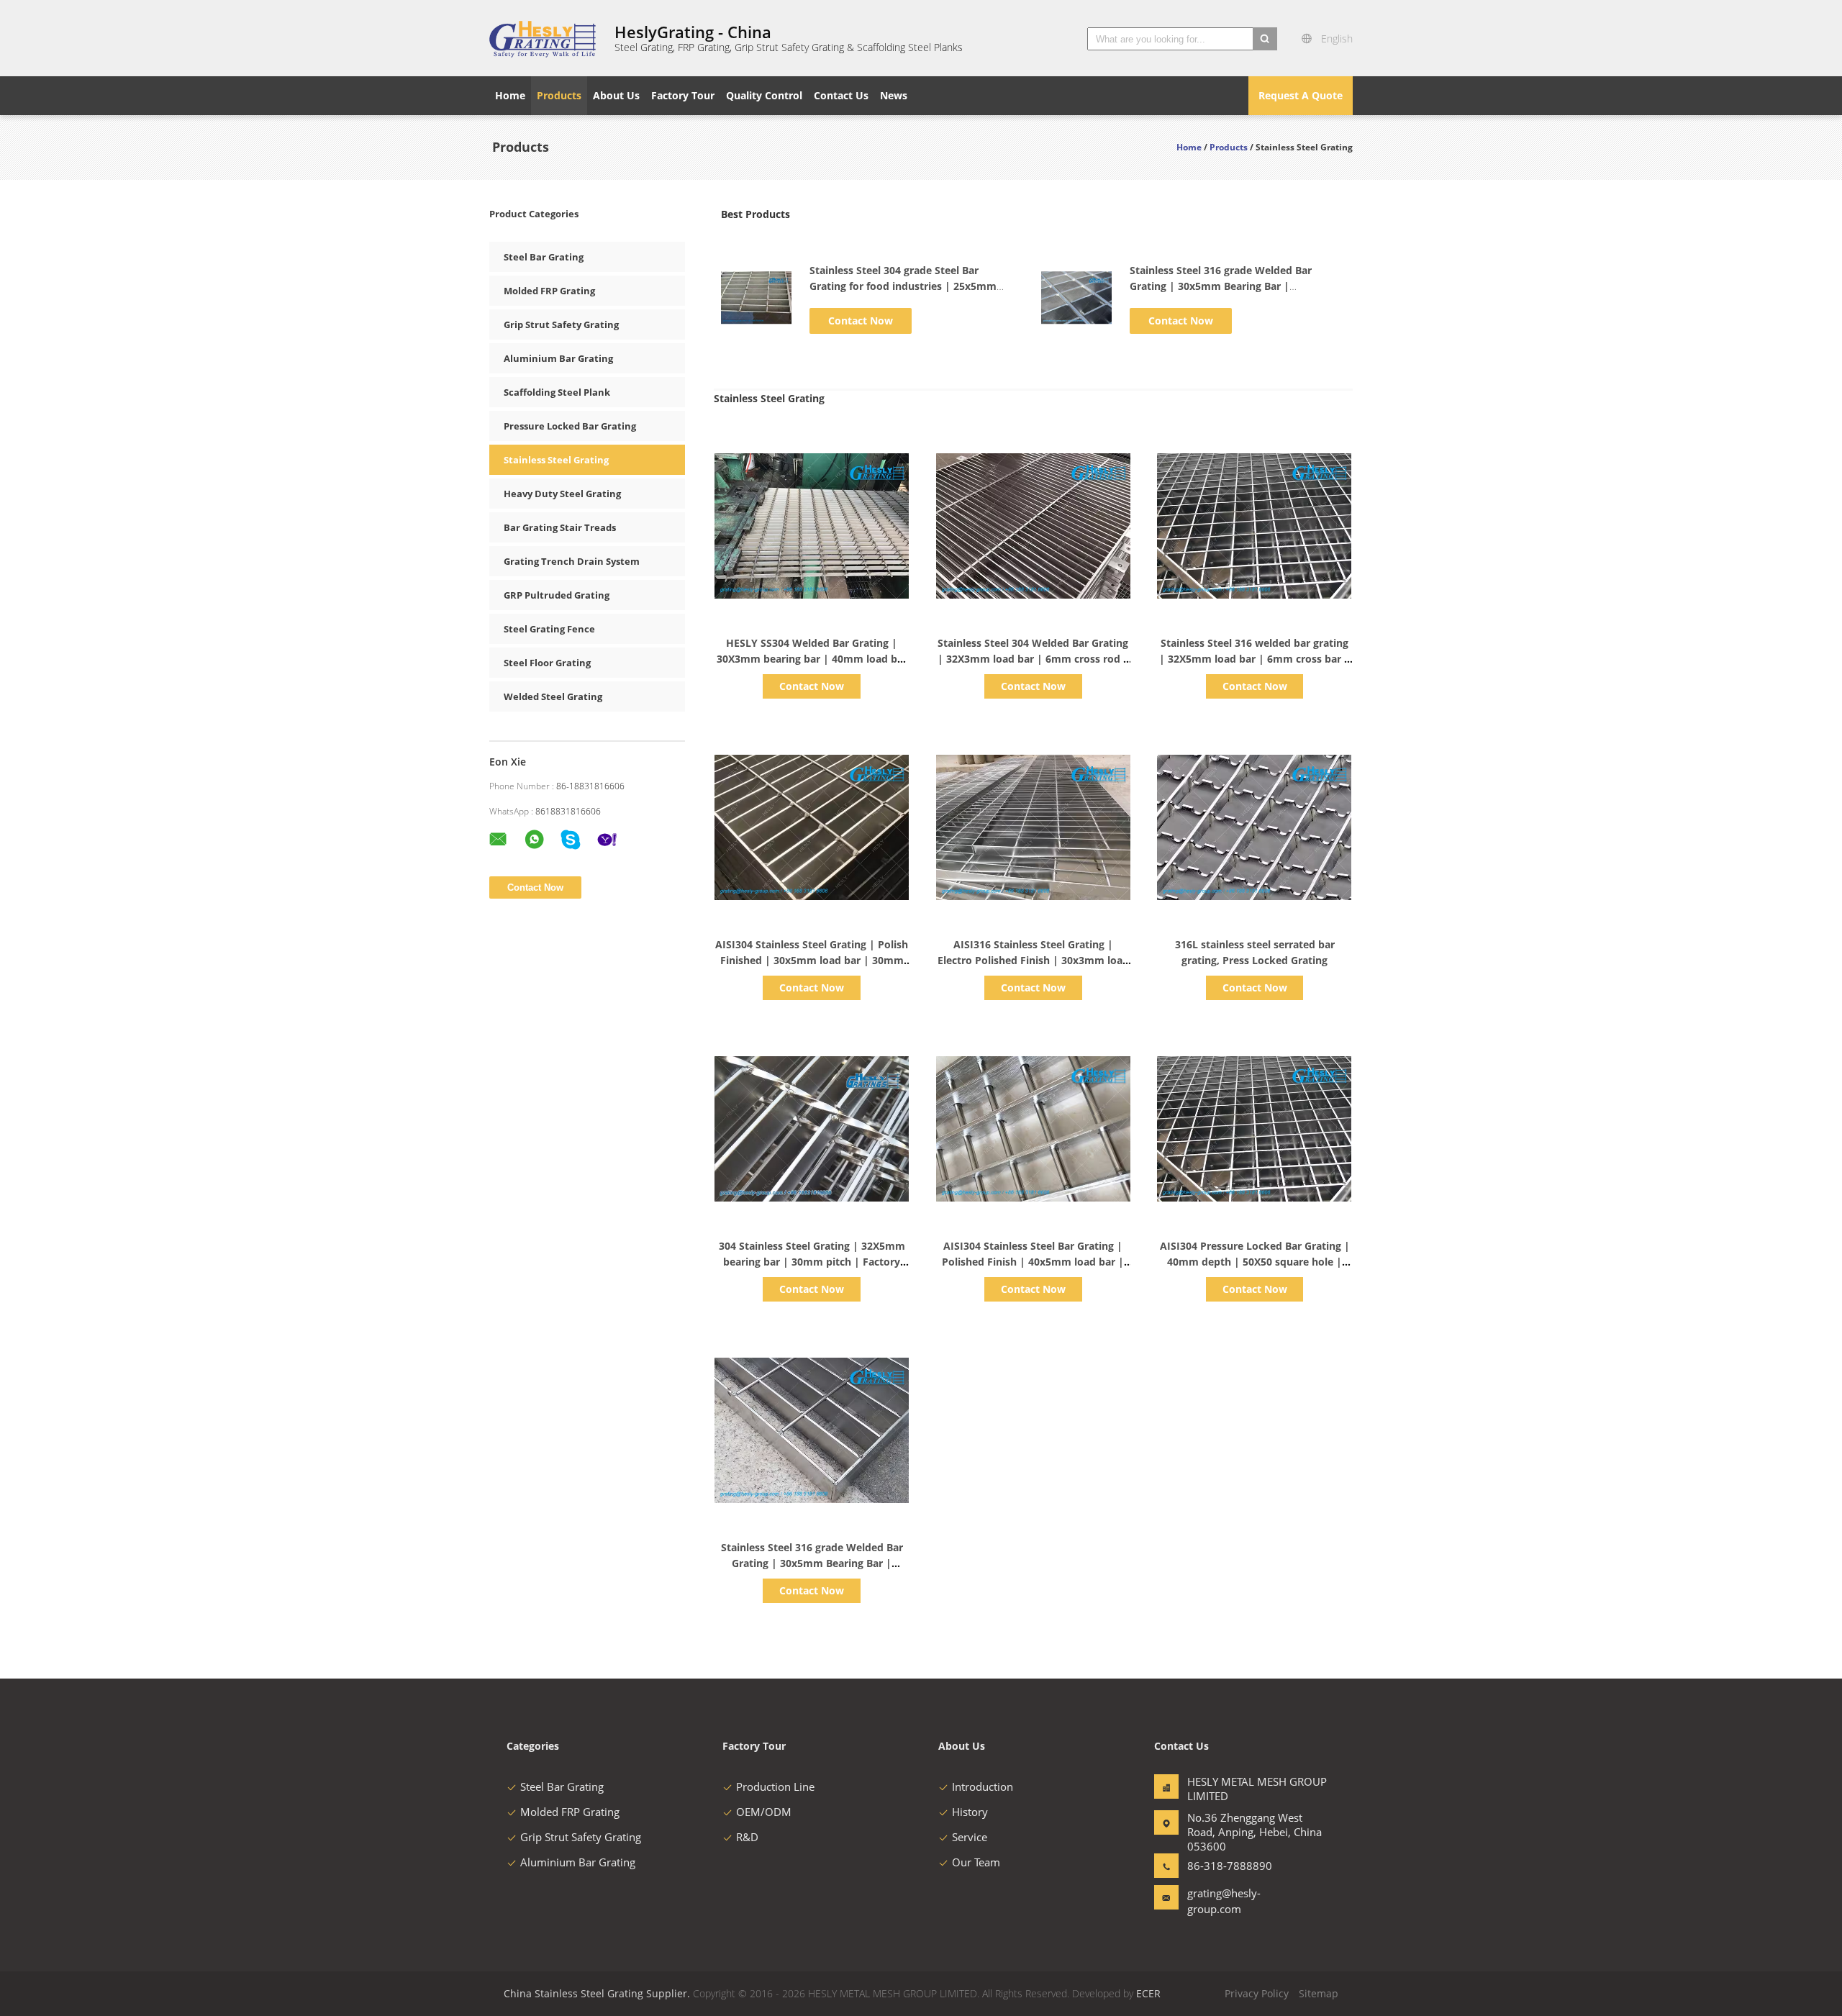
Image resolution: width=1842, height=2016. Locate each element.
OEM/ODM (764, 1812)
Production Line (775, 1786)
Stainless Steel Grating (556, 460)
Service (970, 1837)
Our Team (976, 1862)
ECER (1148, 1993)
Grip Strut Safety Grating (561, 324)
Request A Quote (1301, 95)
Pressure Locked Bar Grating (570, 426)
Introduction (983, 1786)
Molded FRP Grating (549, 291)
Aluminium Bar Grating (558, 358)
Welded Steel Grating (553, 696)
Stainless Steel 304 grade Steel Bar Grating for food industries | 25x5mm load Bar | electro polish (903, 286)
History (970, 1812)
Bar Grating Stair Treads (560, 527)
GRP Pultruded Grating (557, 595)
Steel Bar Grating (544, 257)
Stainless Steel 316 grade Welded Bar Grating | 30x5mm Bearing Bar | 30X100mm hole (1221, 286)
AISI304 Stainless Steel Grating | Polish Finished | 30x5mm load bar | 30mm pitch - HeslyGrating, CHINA (812, 960)
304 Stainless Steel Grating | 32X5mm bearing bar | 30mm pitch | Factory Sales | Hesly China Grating (812, 1262)
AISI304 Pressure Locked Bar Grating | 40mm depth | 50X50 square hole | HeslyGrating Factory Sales (1255, 1262)
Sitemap (1319, 1993)
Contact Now (861, 321)
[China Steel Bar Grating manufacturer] (543, 38)
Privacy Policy (1257, 1993)
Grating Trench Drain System (572, 561)
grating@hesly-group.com (1224, 1901)
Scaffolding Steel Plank (557, 392)
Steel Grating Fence (549, 629)
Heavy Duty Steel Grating (562, 494)
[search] (1265, 39)
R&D (747, 1837)
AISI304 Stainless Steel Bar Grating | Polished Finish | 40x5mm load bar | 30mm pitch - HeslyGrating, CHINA (1033, 1262)
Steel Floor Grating (547, 663)
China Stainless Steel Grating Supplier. (598, 1993)
